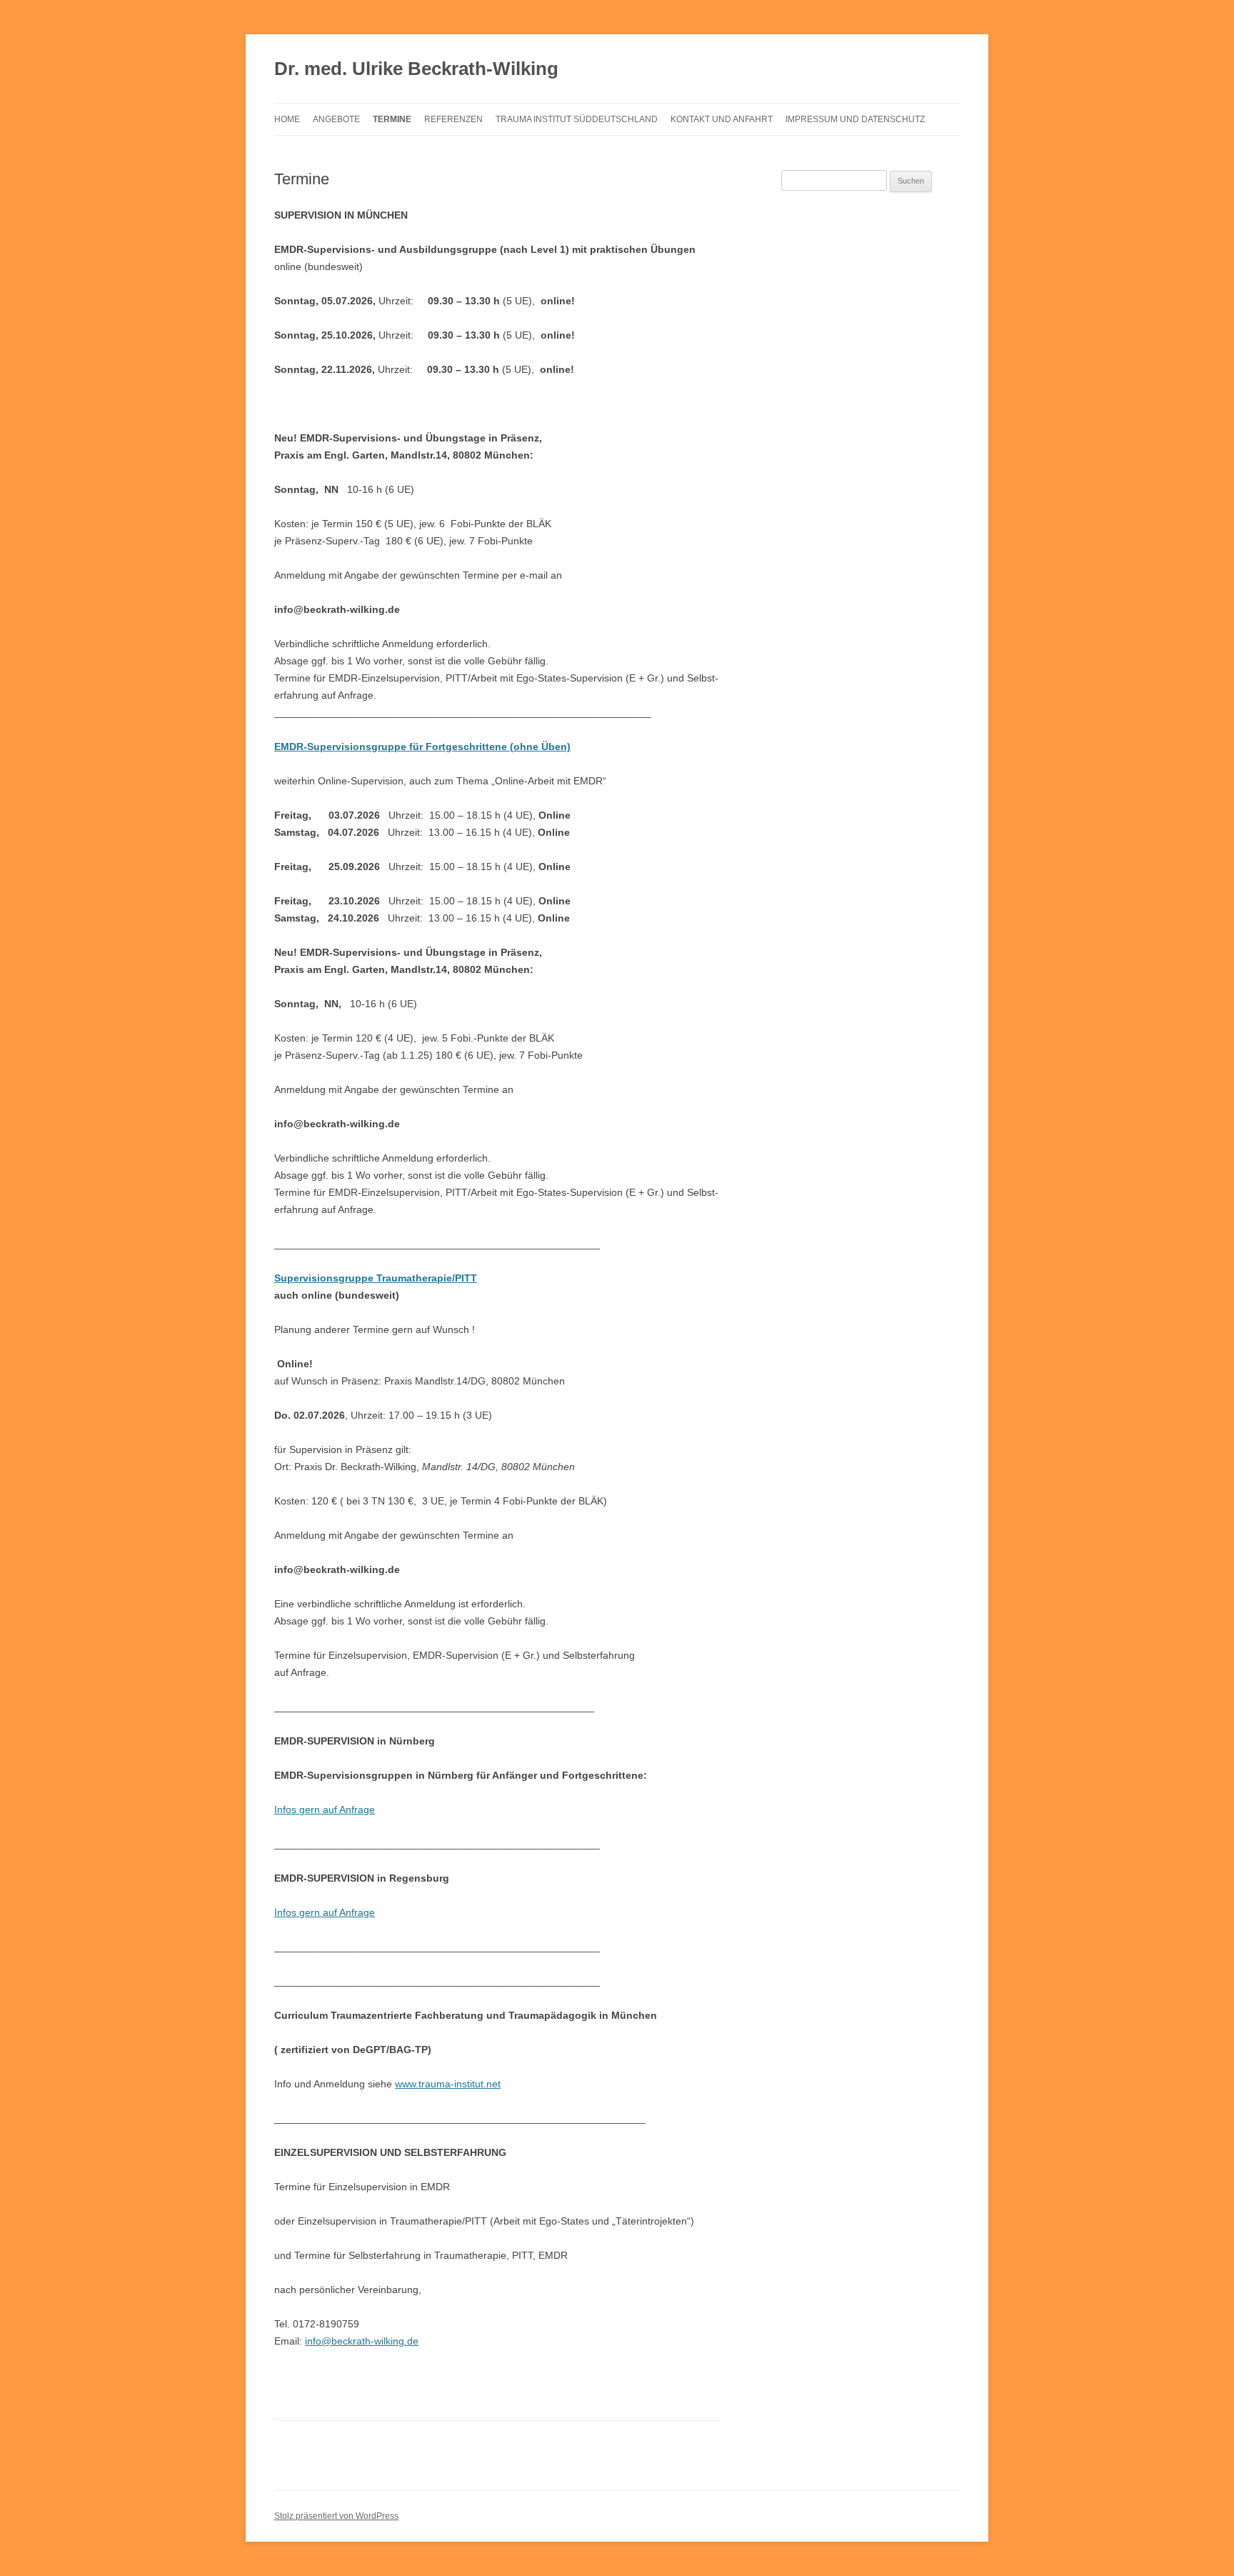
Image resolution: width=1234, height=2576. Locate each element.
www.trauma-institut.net (448, 2084)
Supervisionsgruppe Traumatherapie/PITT (376, 1278)
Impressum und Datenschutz (855, 119)
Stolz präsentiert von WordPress (336, 2516)
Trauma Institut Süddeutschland (577, 119)
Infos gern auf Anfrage (325, 1809)
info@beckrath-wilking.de (362, 2341)
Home (287, 119)
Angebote (336, 119)
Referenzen (453, 119)
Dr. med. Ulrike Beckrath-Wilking (416, 69)
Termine (392, 119)
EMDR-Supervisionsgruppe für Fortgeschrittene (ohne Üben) (422, 747)
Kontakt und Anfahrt (722, 119)
